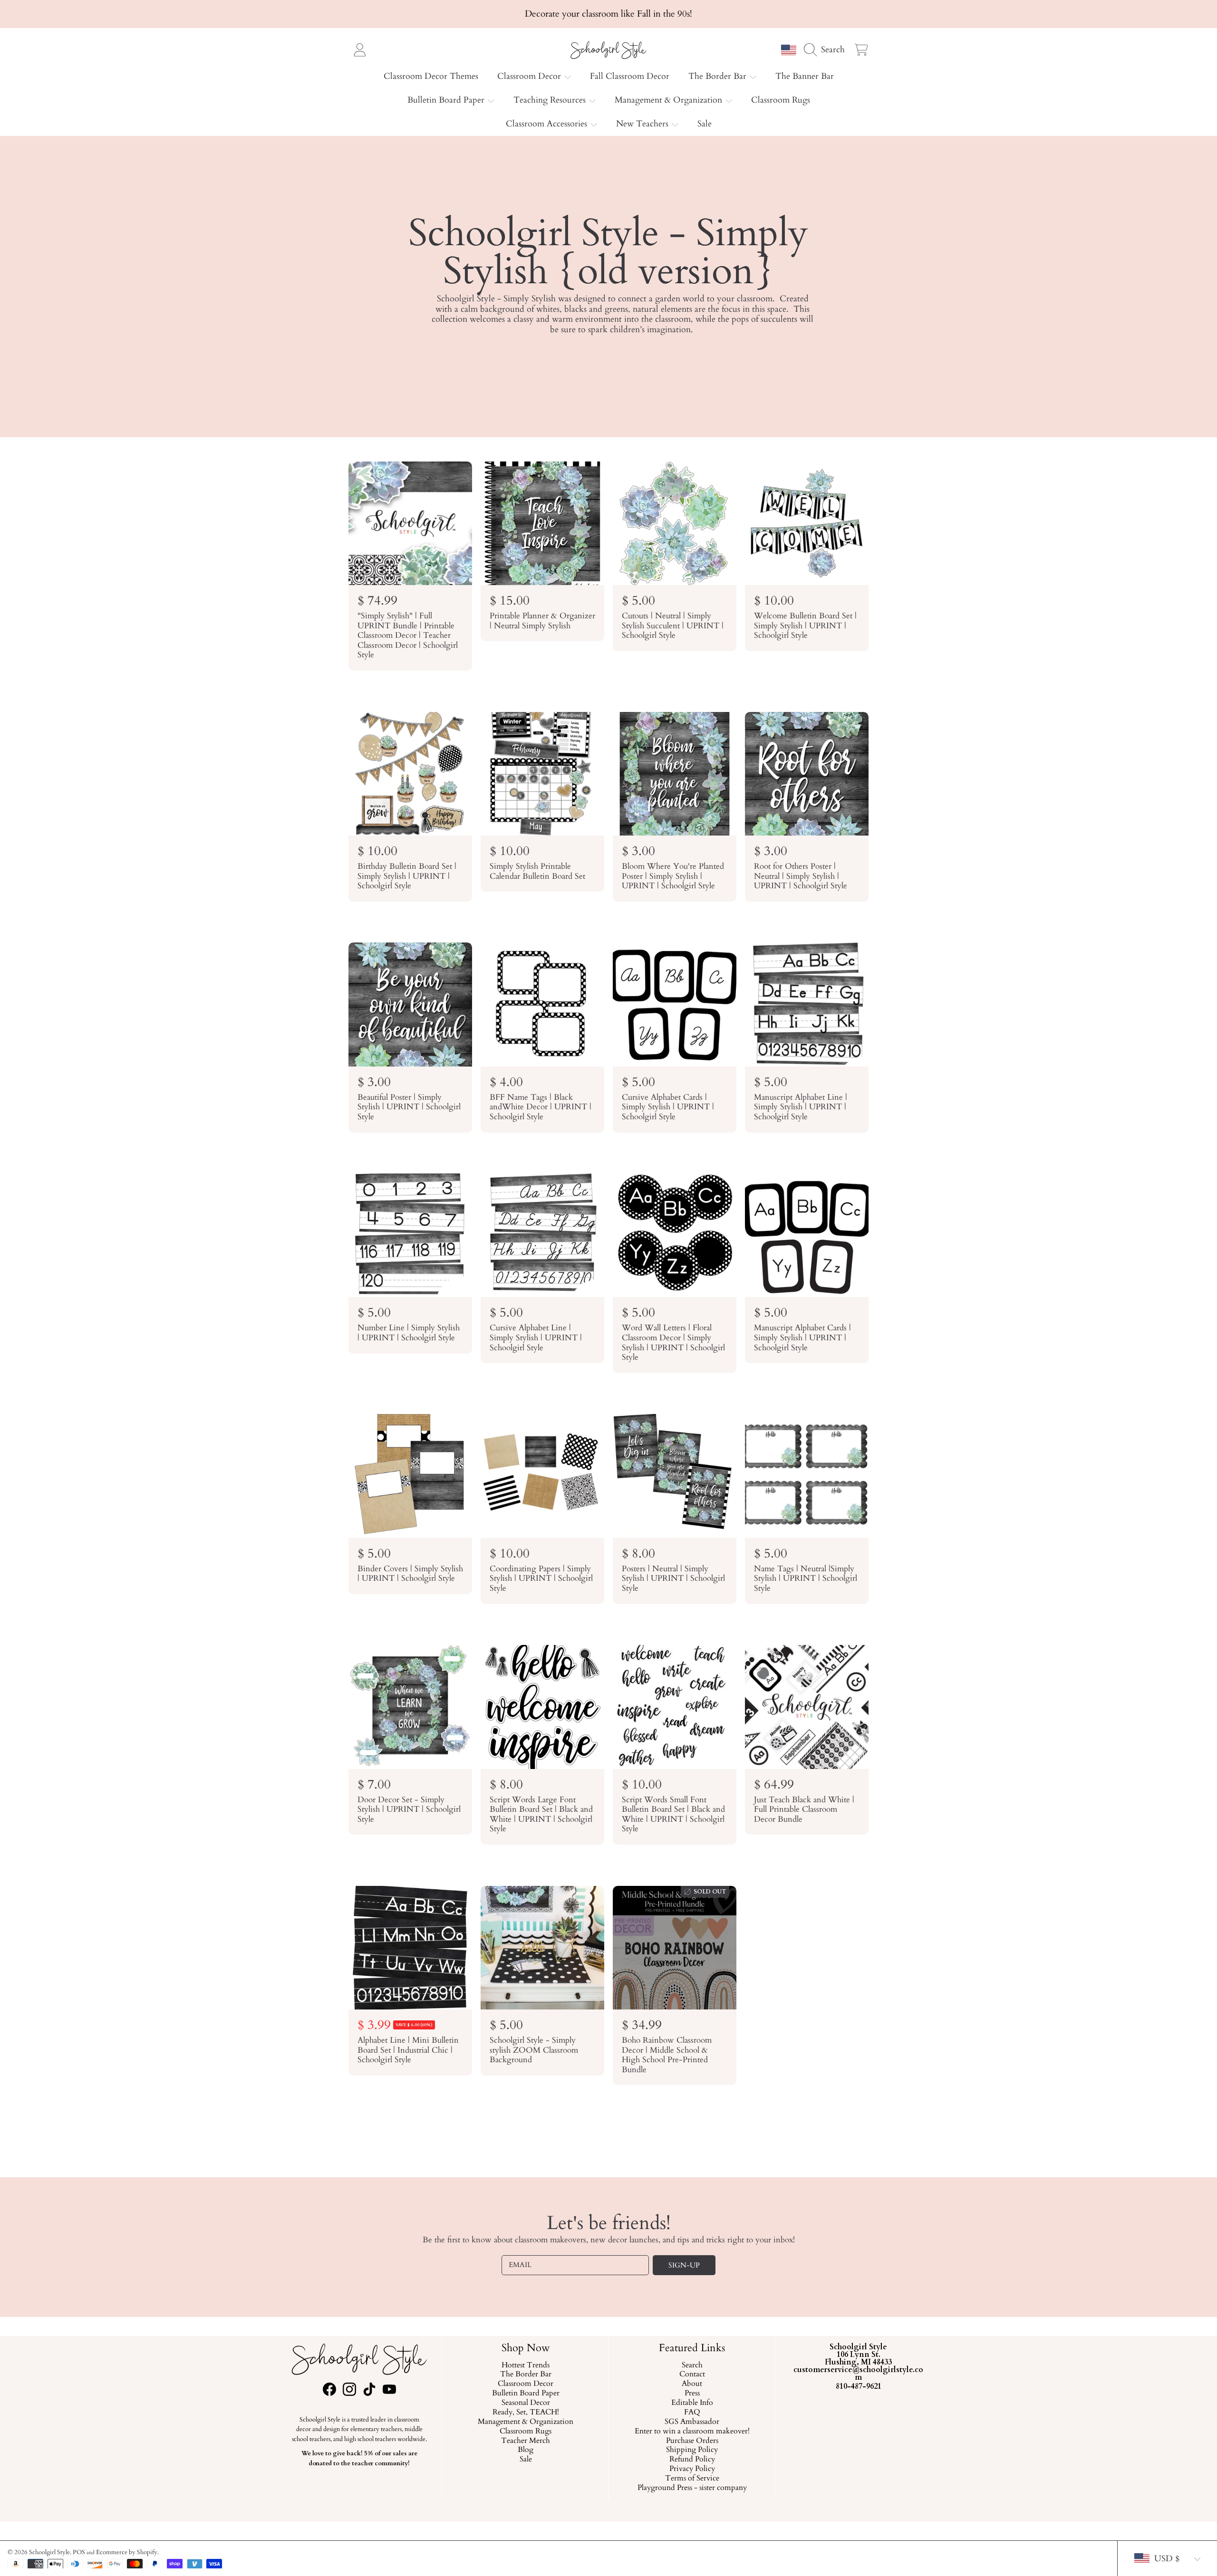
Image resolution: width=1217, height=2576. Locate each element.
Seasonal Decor (525, 2403)
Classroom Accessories (548, 124)
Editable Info (692, 2403)
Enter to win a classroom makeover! (692, 2432)
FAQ (692, 2413)
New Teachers (643, 124)
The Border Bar (719, 76)
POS (79, 2552)
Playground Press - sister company (692, 2488)
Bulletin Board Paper (447, 100)
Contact (692, 2375)
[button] (827, 49)
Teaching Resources (551, 100)
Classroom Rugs (526, 2432)
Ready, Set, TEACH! (525, 2413)
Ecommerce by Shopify (127, 2552)
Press (692, 2394)
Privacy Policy (692, 2470)
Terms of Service (692, 2479)
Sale (525, 2460)
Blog (526, 2451)
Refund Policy (692, 2460)
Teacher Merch (526, 2441)
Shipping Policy (692, 2451)
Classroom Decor (530, 76)
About (692, 2384)
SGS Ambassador (692, 2422)
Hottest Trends (526, 2365)
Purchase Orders (692, 2441)
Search (692, 2365)
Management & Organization (670, 100)
